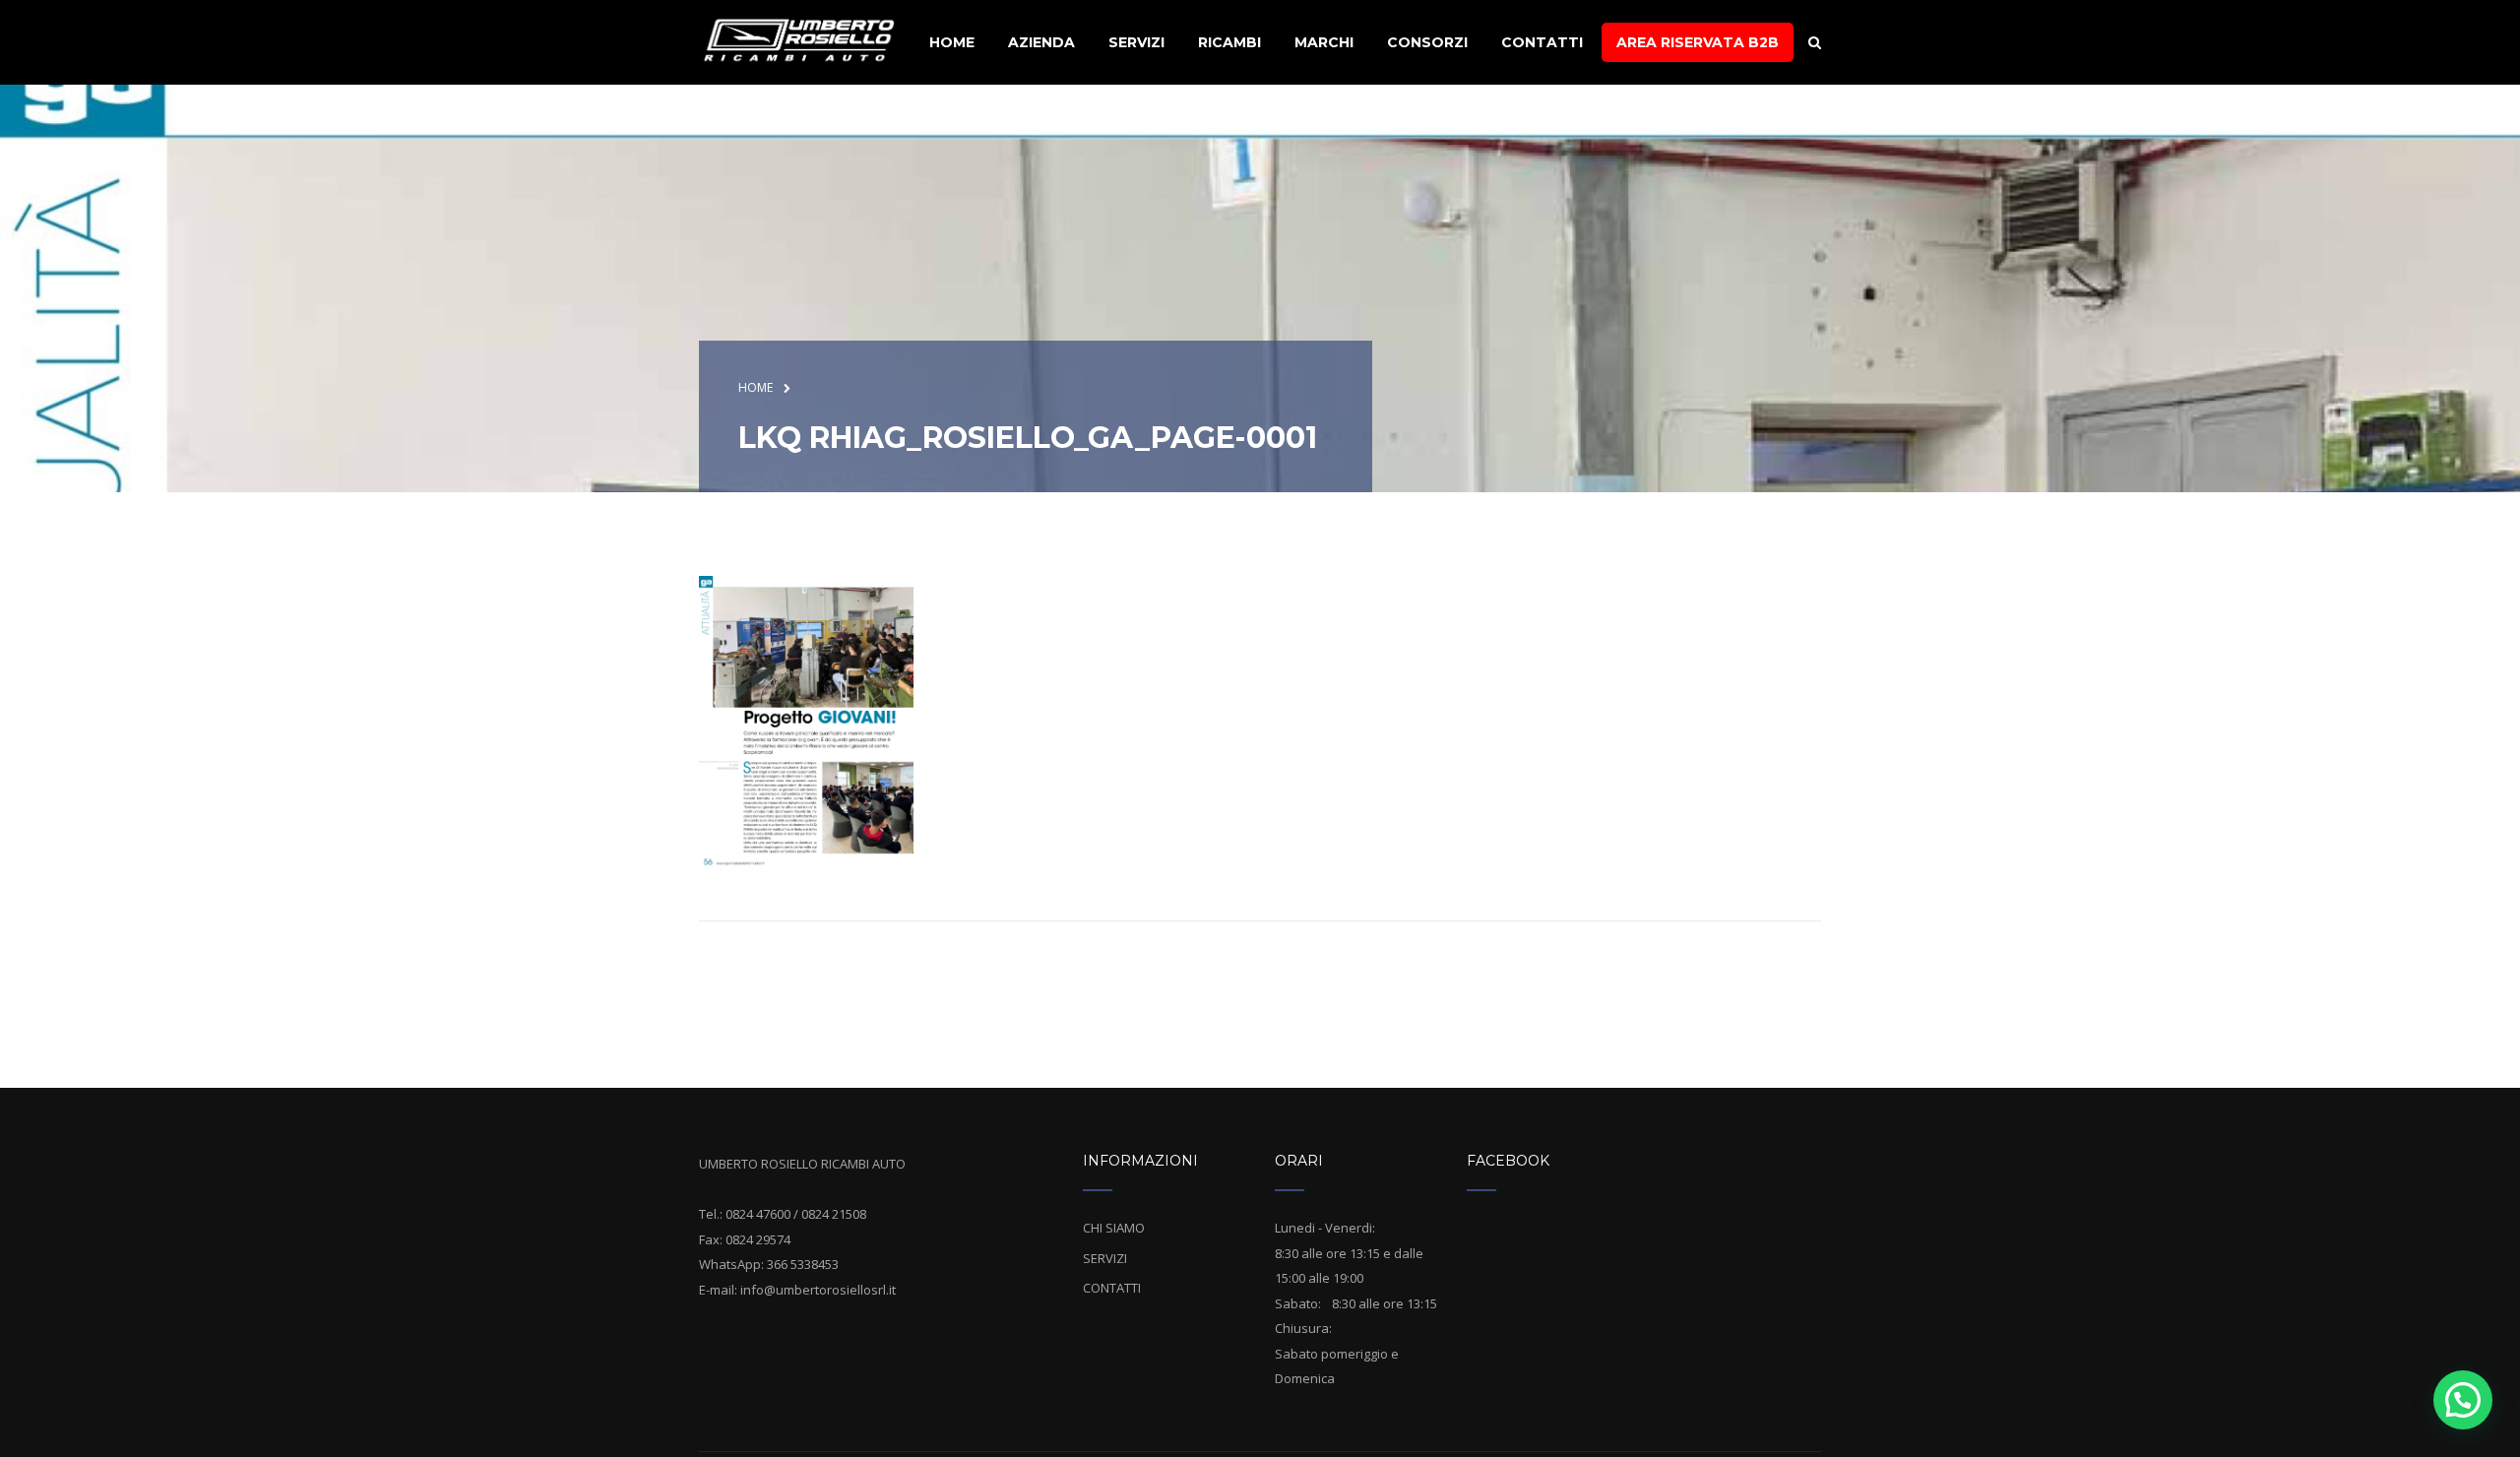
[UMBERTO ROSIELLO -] (799, 40)
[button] (2463, 1400)
